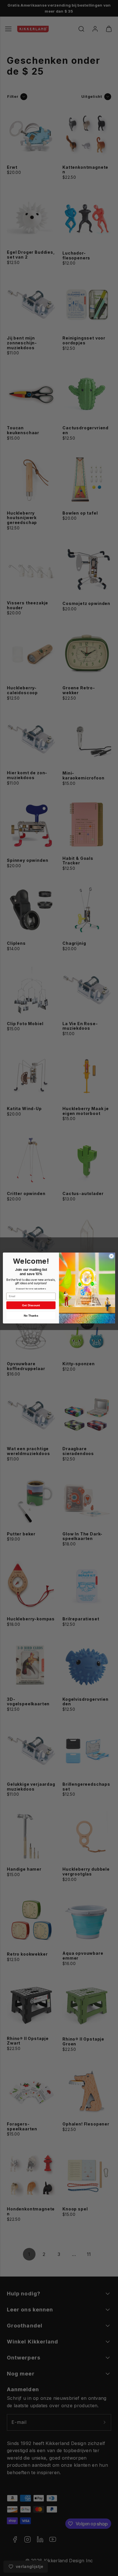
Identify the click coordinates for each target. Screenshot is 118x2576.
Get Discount (31, 1305)
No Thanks (31, 1316)
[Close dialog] (111, 1256)
